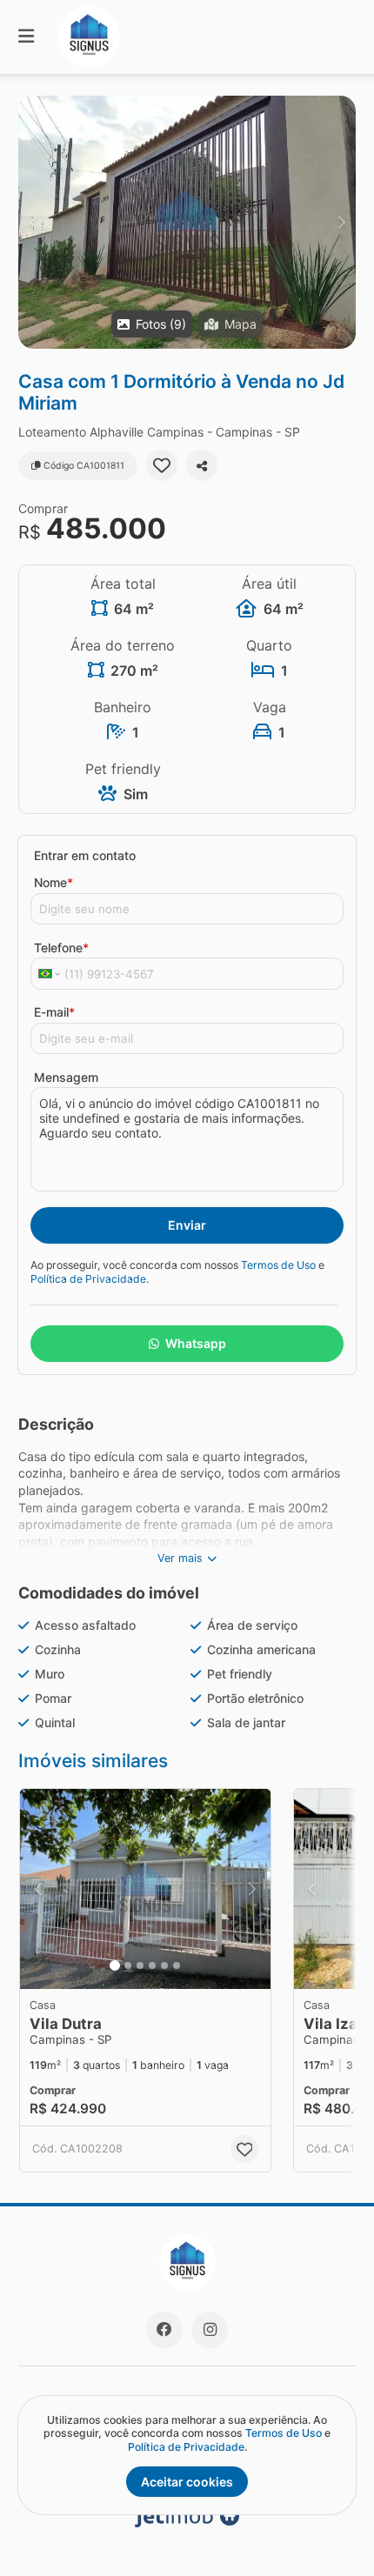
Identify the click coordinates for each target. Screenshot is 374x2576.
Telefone (61, 948)
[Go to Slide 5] (164, 1965)
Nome (53, 882)
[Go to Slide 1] (115, 1965)
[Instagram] (210, 2330)
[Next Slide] (341, 222)
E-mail (54, 1012)
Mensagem (66, 1077)
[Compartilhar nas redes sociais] (202, 465)
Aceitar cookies (187, 2482)
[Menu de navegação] (26, 37)
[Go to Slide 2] (128, 1965)
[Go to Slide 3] (140, 1965)
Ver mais (180, 1558)
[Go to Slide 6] (177, 1965)
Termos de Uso (278, 1265)
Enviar (187, 1225)
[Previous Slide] (33, 222)
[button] (187, 222)
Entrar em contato (85, 855)
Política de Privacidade (88, 1279)
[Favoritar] (162, 465)
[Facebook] (164, 2330)
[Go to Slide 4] (152, 1965)
